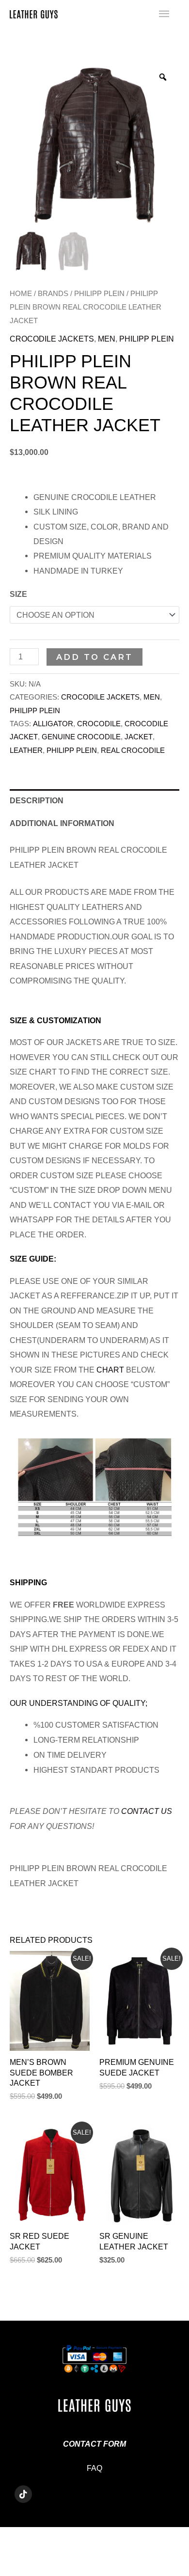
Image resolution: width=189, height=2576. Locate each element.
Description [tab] (37, 800)
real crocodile (133, 750)
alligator (53, 724)
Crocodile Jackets (52, 339)
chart (110, 1370)
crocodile (99, 724)
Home (21, 293)
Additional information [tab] (62, 823)
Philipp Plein (99, 293)
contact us (147, 1811)
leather (26, 750)
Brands (53, 293)
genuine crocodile (81, 737)
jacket (139, 737)
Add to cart (94, 657)
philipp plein (72, 750)
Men (107, 339)
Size (18, 594)
